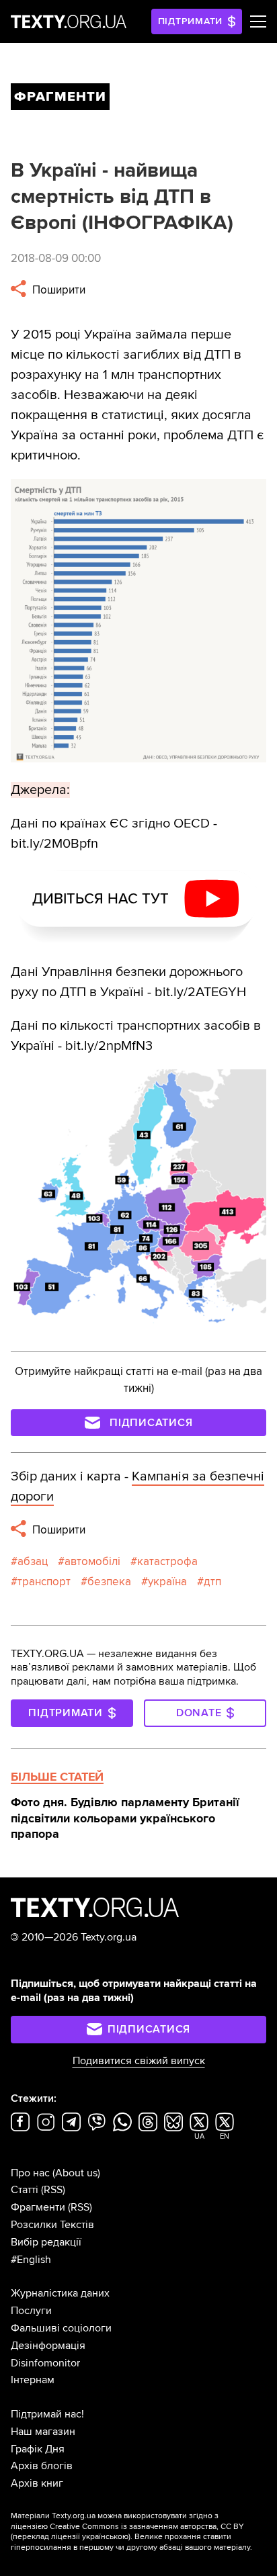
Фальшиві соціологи (61, 2328)
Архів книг (37, 2483)
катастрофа (167, 1561)
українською (105, 2537)
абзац (33, 1561)
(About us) (76, 2173)
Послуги (31, 2311)
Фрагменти (38, 2207)
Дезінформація (48, 2346)
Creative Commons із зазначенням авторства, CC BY (147, 2527)
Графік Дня (38, 2449)
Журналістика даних (60, 2293)
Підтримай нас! (47, 2414)
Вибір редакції (46, 2242)
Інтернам (33, 2380)
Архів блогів (42, 2466)
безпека (109, 1582)
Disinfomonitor (45, 2363)
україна (167, 1582)
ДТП (212, 1582)
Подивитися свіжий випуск (139, 2061)
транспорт (44, 1582)
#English (31, 2260)
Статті (25, 2190)
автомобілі (92, 1561)
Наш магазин (43, 2432)
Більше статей (57, 1777)
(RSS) (53, 2190)
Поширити (57, 290)
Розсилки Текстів (52, 2225)
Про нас (30, 2173)
